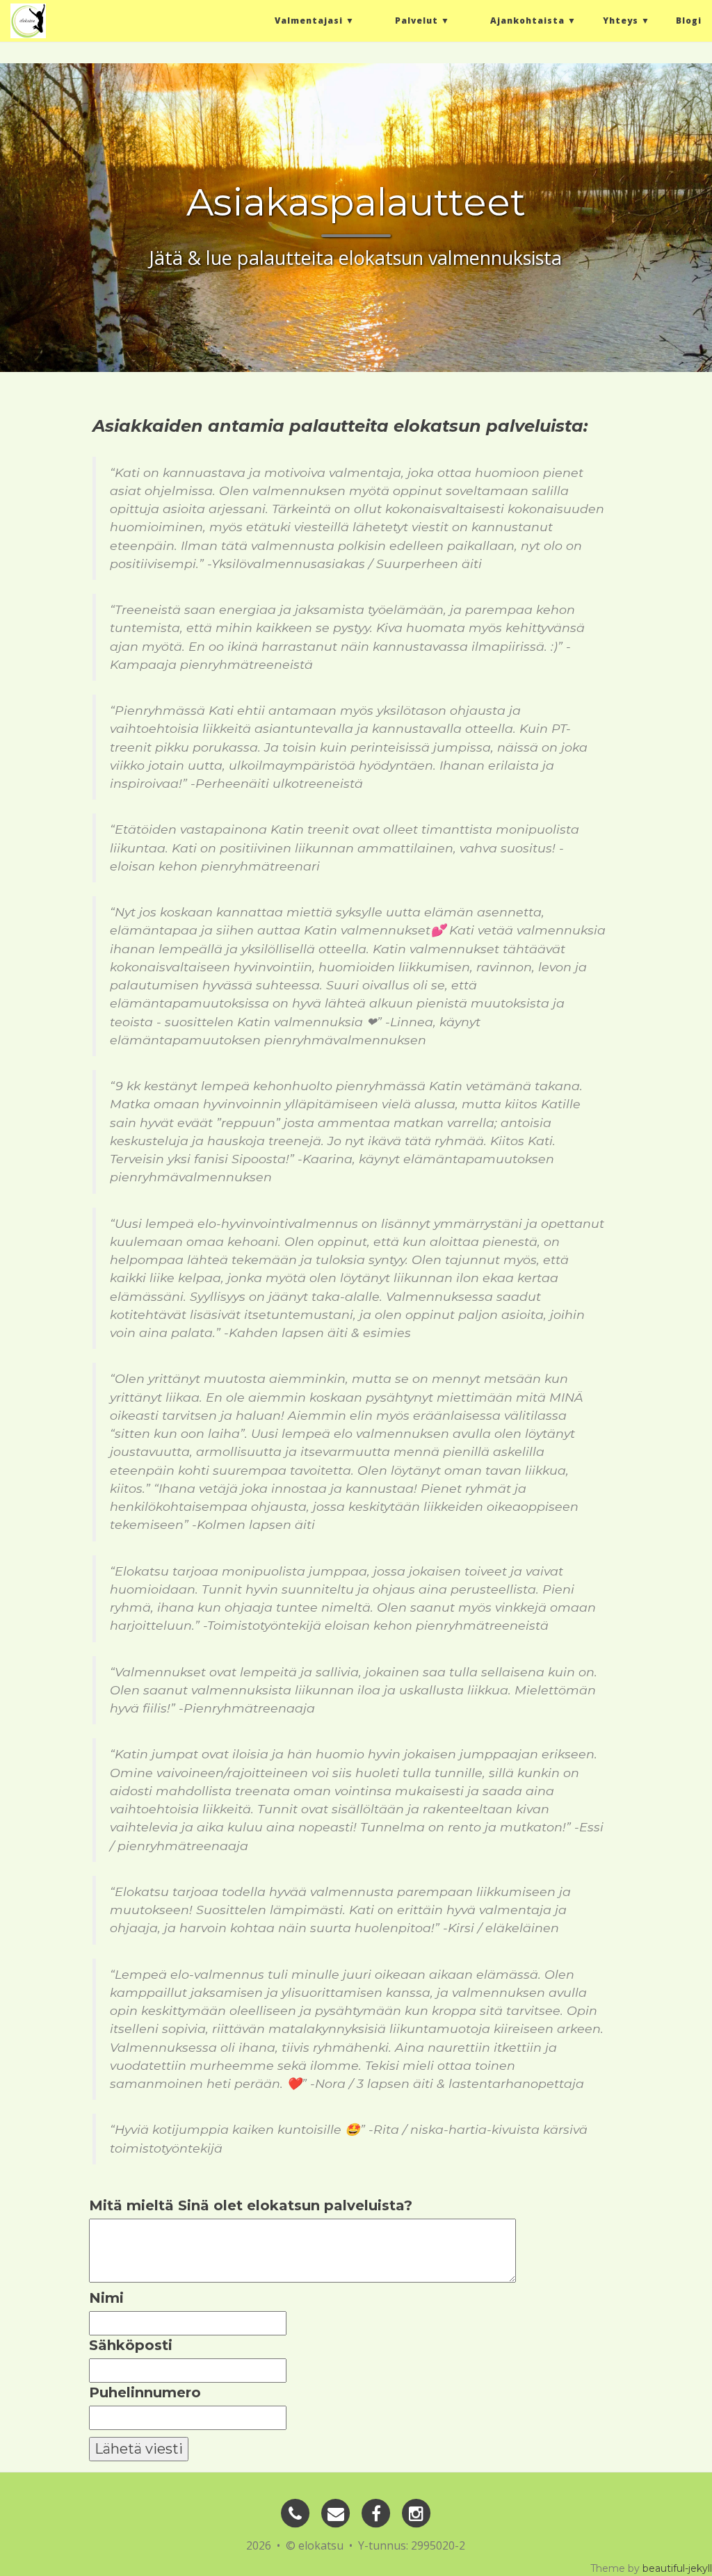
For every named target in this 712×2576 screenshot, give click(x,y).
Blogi (689, 21)
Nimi (106, 2298)
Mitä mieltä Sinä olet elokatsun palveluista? (251, 2205)
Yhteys (621, 21)
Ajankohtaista (527, 21)
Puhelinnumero (145, 2392)
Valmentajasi (309, 21)
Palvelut (416, 21)
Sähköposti (131, 2345)
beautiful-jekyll (677, 2568)
